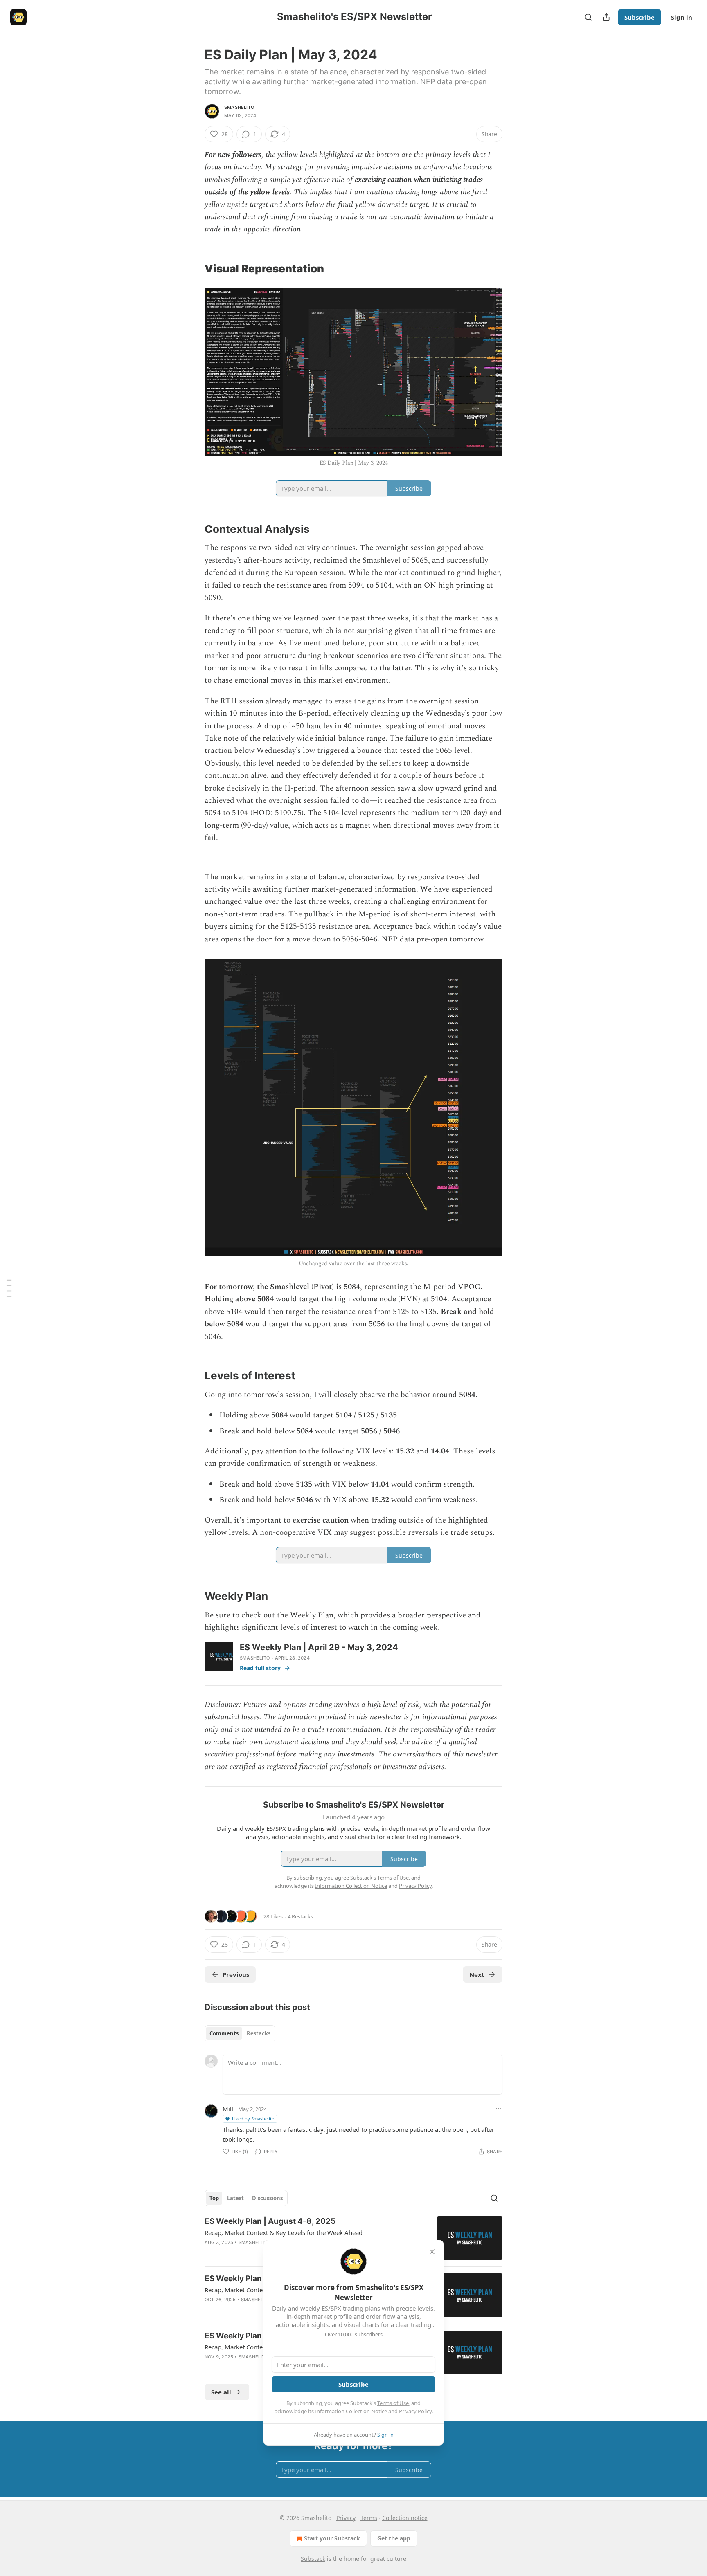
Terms (369, 2518)
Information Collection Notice (351, 2411)
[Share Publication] (606, 17)
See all (221, 2392)
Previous (236, 1974)
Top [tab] (214, 2198)
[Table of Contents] (9, 1288)
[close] (432, 2252)
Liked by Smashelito (253, 2119)
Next (477, 1974)
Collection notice (405, 2518)
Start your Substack (332, 2538)
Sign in (682, 17)
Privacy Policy (415, 2411)
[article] (353, 2238)
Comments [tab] (224, 2033)
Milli (229, 2109)
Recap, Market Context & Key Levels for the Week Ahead (284, 2232)
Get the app (394, 2538)
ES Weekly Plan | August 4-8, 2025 (270, 2221)
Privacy (346, 2518)
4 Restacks (300, 1916)
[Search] (588, 17)
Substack (313, 2559)
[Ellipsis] (498, 2109)
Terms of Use (393, 2403)
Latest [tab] (235, 2198)
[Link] (193, 269)
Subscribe (639, 17)
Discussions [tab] (267, 2198)
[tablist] (240, 2033)
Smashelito (239, 107)
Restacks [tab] (259, 2033)
